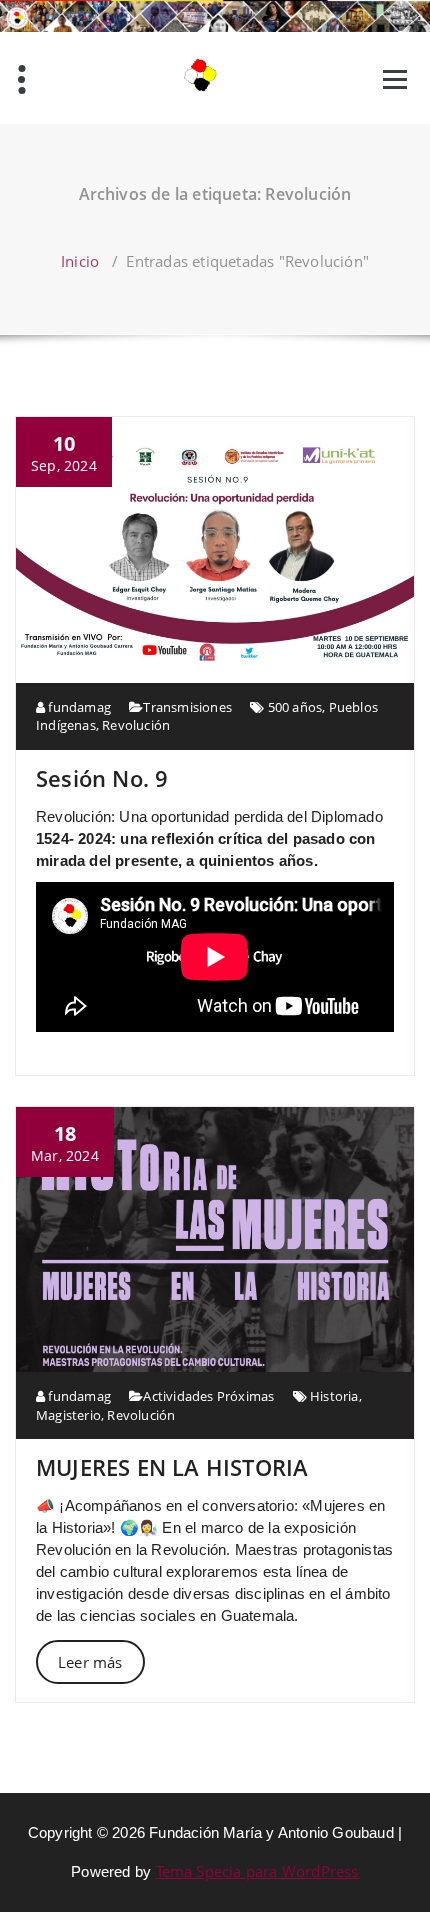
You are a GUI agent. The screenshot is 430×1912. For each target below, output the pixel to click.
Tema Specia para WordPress (257, 1871)
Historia (334, 1396)
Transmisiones (187, 707)
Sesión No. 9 (102, 778)
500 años (295, 707)
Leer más (90, 1662)
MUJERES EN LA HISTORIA (172, 1467)
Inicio (80, 261)
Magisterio (68, 1415)
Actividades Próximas (208, 1396)
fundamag (78, 707)
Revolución (136, 725)
